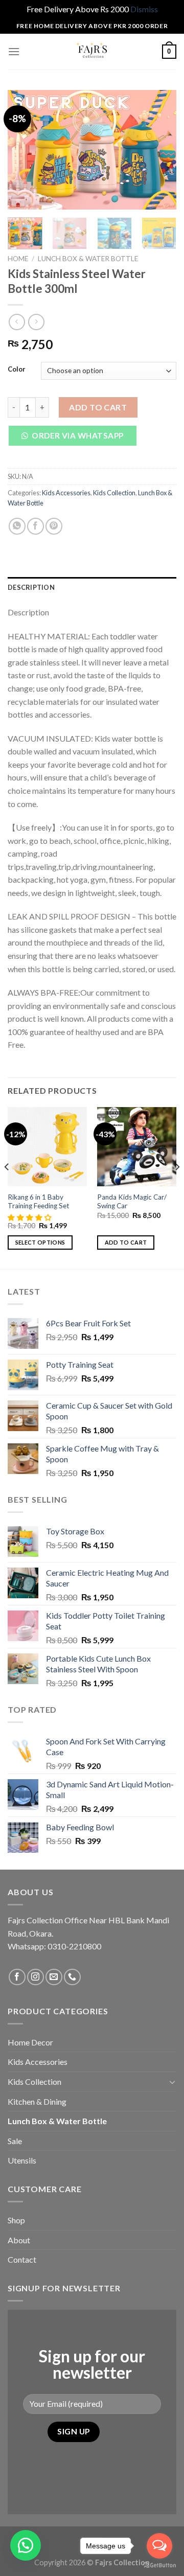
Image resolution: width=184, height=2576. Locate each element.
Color (17, 370)
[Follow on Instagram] (36, 1977)
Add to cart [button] (126, 1242)
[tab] (92, 587)
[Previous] (24, 149)
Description (31, 587)
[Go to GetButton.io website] (159, 2566)
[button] (76, 438)
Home (18, 259)
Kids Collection (114, 493)
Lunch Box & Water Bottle (88, 259)
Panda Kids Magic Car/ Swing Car (132, 1202)
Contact (22, 2259)
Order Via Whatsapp (77, 435)
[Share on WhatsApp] (17, 526)
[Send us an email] (54, 1977)
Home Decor (30, 2042)
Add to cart (98, 407)
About (19, 2240)
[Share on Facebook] (36, 526)
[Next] (160, 149)
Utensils (22, 2160)
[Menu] (14, 51)
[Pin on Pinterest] (54, 526)
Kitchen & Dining (37, 2101)
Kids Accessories (66, 493)
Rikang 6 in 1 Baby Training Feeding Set (39, 1202)
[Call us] (72, 1977)
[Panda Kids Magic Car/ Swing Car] (137, 1147)
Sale (15, 2141)
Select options (40, 1242)
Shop (16, 2220)
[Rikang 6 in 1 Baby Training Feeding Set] (47, 1147)
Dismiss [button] (144, 9)
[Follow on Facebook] (17, 1977)
